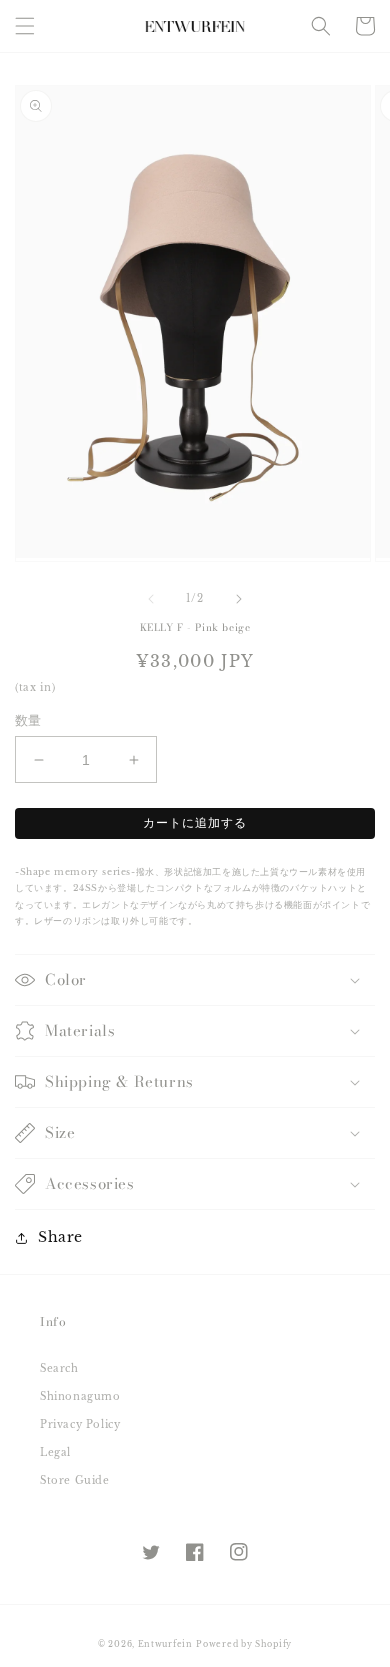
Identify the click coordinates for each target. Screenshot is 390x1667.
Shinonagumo (80, 1396)
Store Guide (75, 1480)
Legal (55, 1452)
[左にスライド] (151, 599)
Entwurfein (165, 1644)
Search (59, 1368)
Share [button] (60, 1237)
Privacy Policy (80, 1424)
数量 (28, 720)
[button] (25, 26)
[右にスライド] (239, 599)
